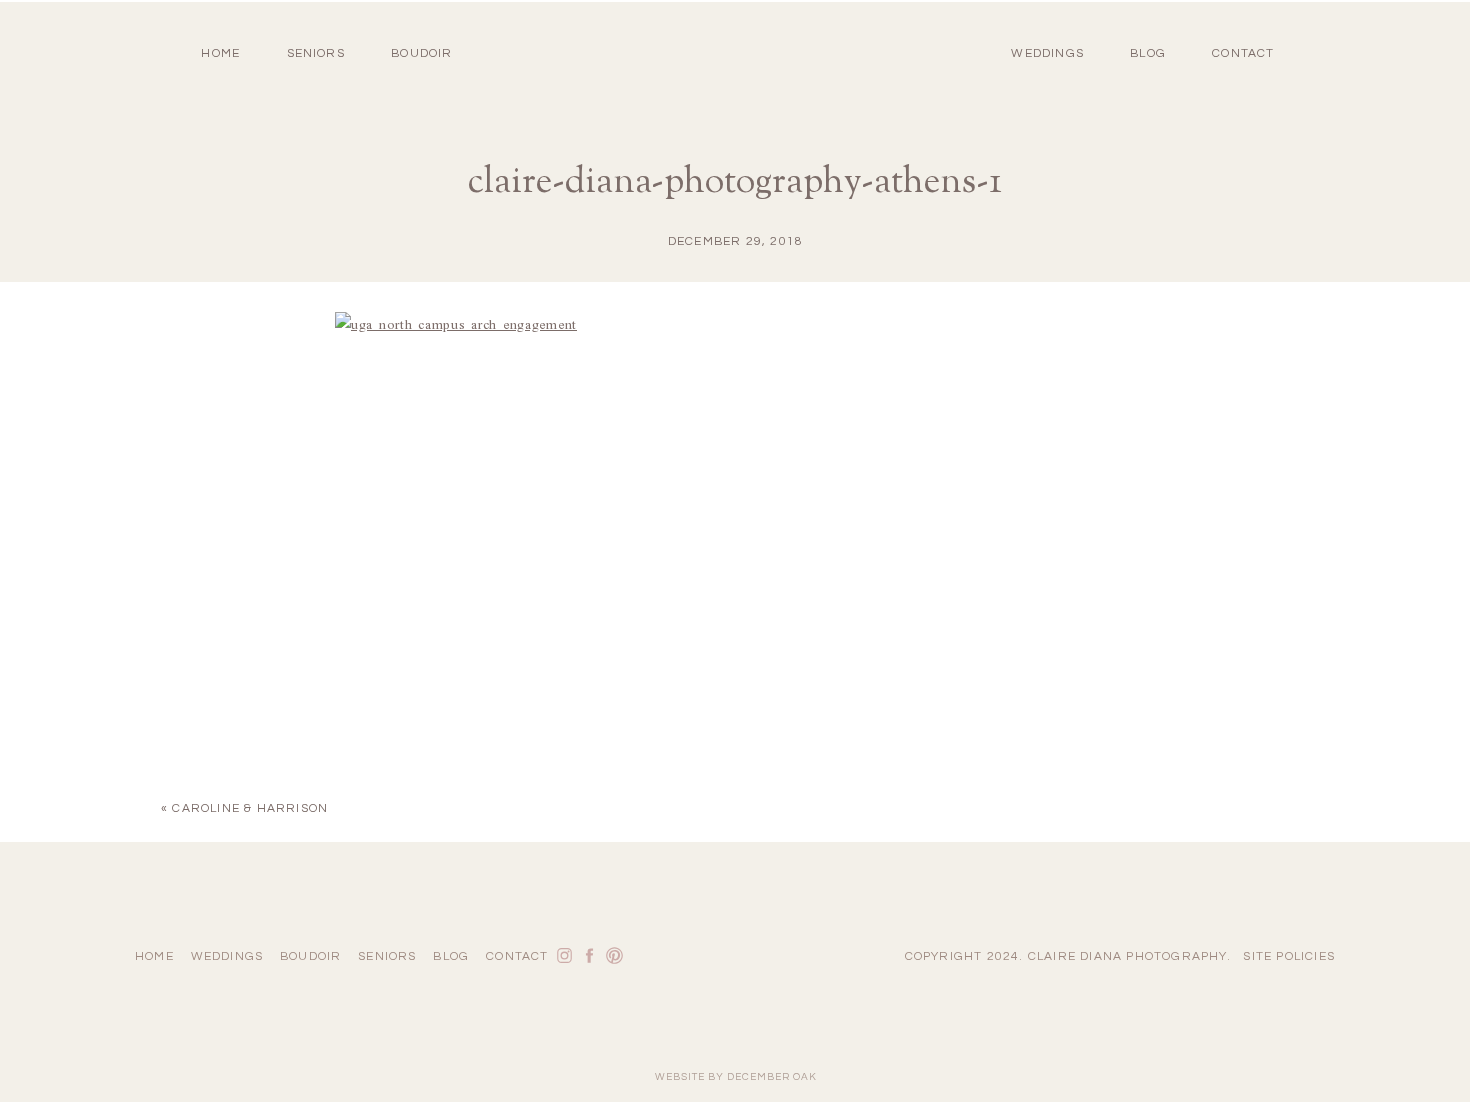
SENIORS (316, 53)
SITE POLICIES (1289, 956)
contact (1243, 53)
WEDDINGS (1047, 53)
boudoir (421, 53)
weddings (227, 956)
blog (1148, 53)
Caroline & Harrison (250, 808)
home (220, 53)
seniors (387, 956)
